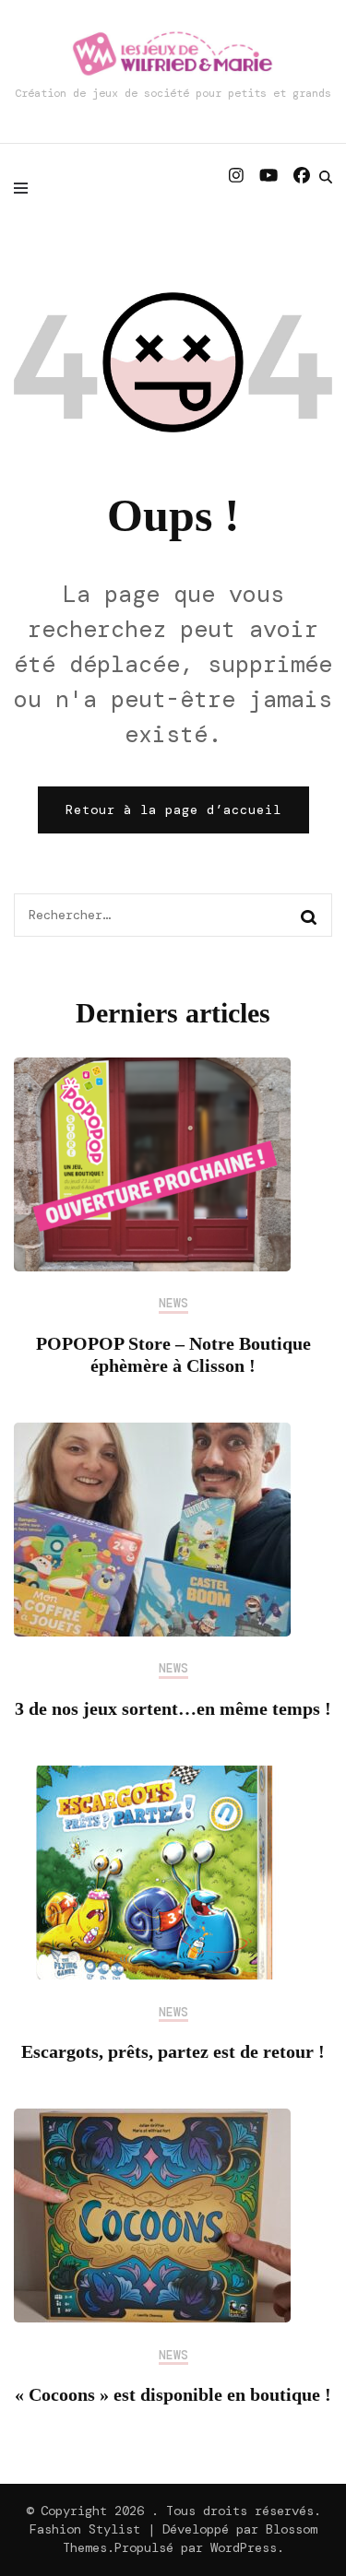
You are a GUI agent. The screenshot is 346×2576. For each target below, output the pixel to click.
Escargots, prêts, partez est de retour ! (173, 2051)
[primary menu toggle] (25, 188)
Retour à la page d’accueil (173, 809)
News (173, 1304)
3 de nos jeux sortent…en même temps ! (173, 1708)
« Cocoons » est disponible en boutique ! (173, 2394)
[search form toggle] (326, 177)
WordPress (244, 2547)
